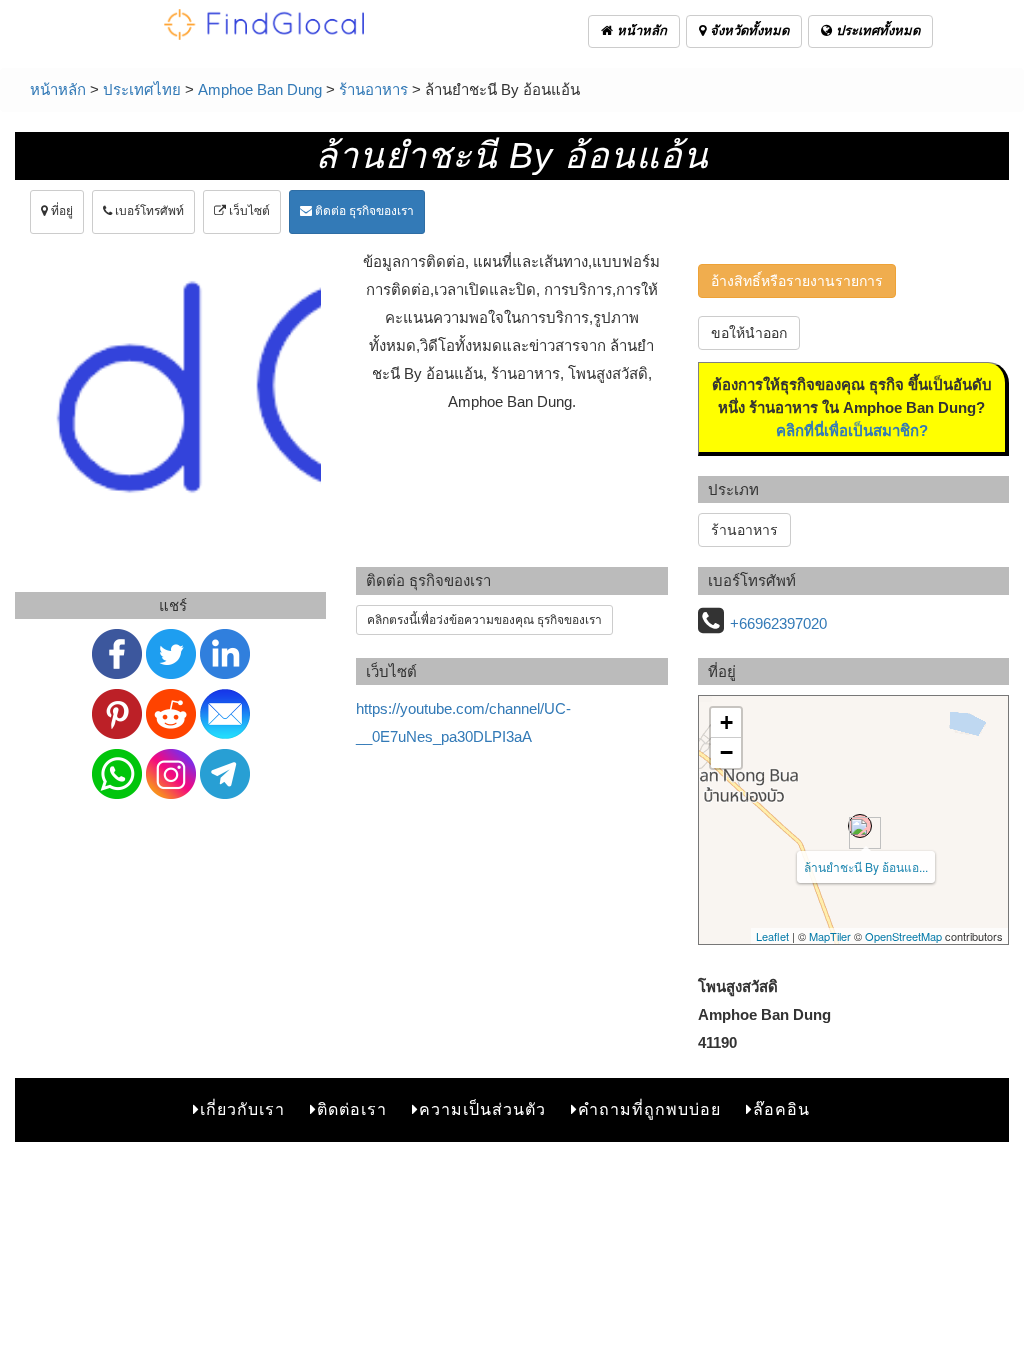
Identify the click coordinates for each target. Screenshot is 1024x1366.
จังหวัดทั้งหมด (747, 30)
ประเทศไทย (142, 89)
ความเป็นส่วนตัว (482, 1109)
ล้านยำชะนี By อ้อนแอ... (866, 866)
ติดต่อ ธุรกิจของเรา (363, 211)
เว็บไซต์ (248, 211)
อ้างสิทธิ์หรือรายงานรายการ (797, 281)
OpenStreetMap (903, 936)
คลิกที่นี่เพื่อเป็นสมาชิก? (852, 430)
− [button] (726, 752)
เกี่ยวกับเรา (242, 1109)
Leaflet (772, 936)
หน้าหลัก (640, 30)
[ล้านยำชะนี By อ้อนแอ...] (860, 826)
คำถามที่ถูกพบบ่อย (649, 1109)
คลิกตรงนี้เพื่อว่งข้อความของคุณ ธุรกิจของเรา (484, 620)
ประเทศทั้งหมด (876, 30)
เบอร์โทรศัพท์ (148, 211)
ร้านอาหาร (373, 89)
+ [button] (726, 722)
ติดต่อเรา (352, 1109)
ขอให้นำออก (749, 333)
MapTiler (830, 936)
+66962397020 (778, 623)
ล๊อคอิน (781, 1109)
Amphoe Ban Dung (260, 89)
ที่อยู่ (60, 211)
